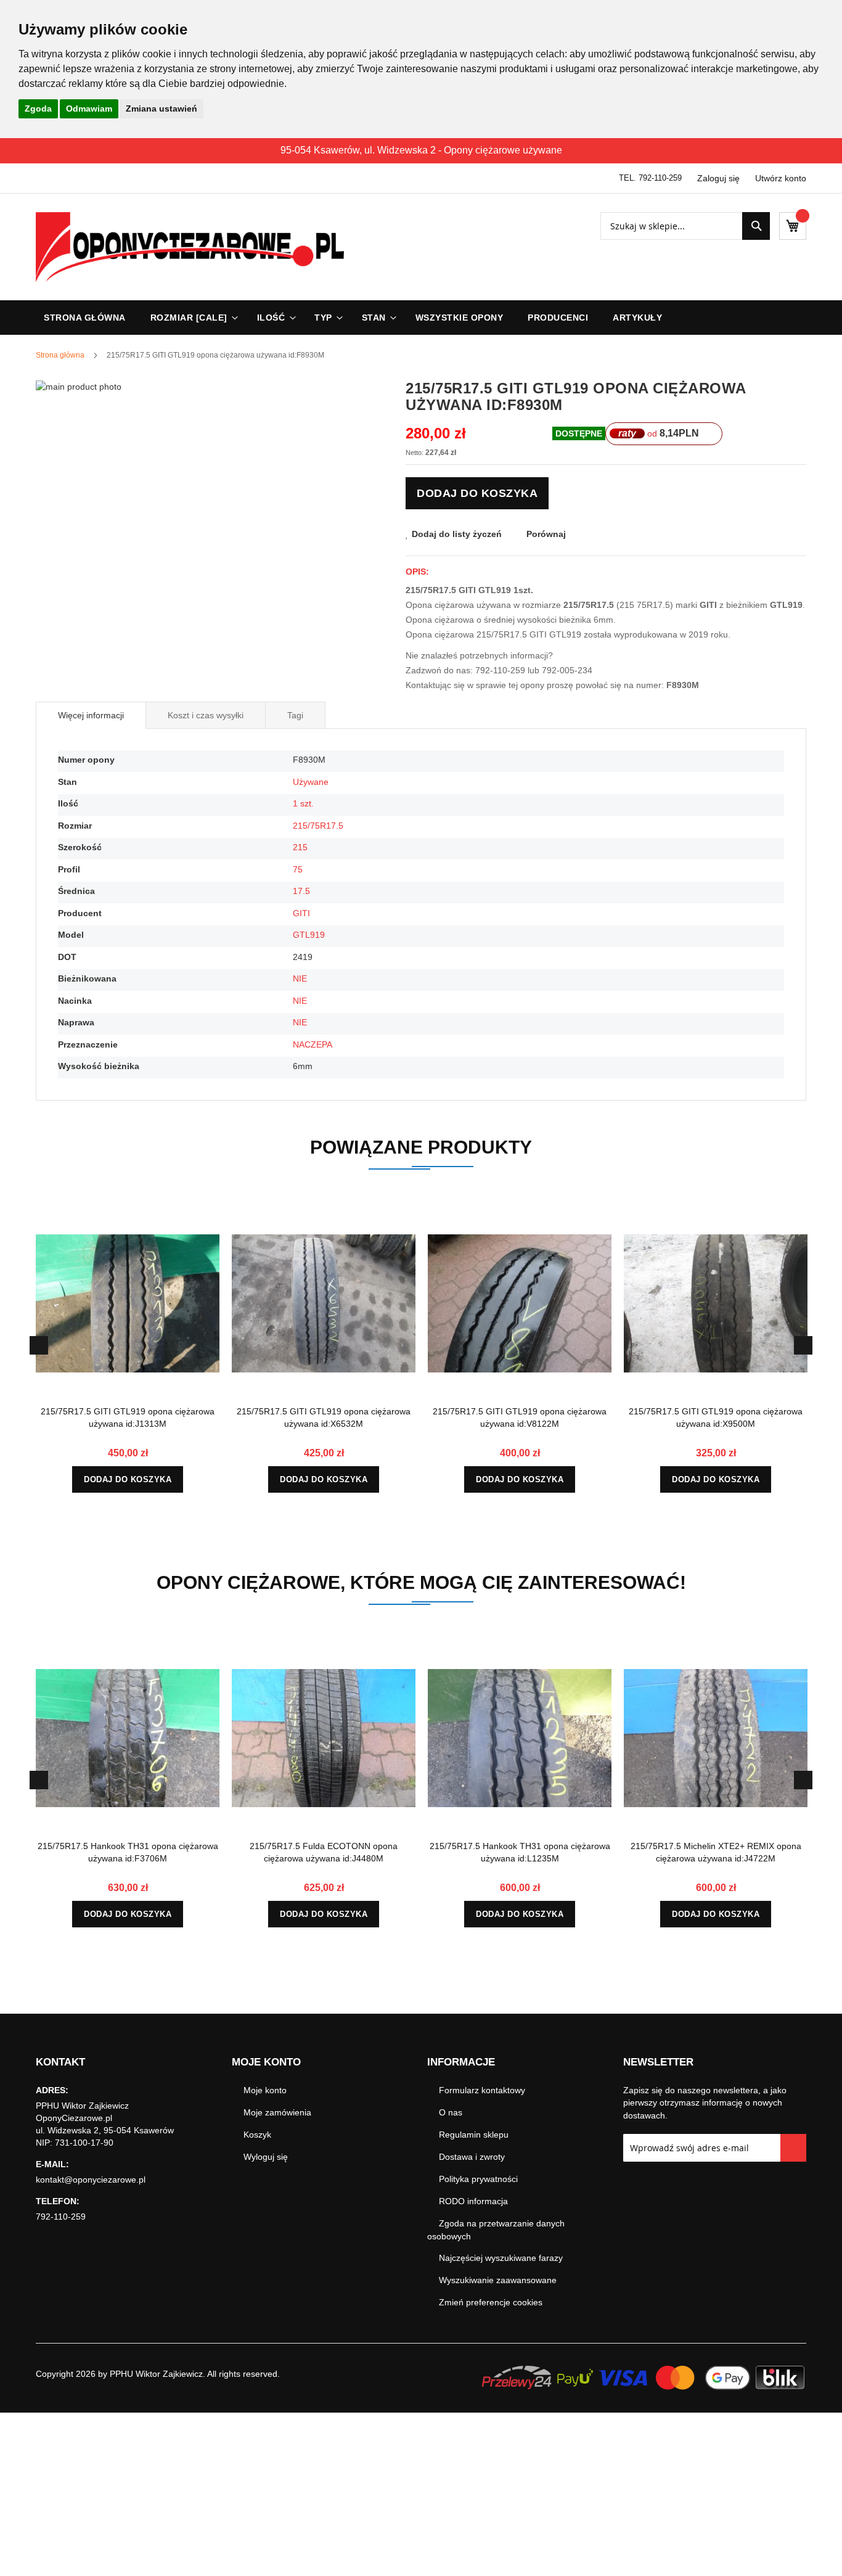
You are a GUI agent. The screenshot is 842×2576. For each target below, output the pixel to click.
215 (300, 847)
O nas (451, 2112)
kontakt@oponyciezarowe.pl (91, 2180)
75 (298, 869)
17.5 (301, 891)
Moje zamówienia (277, 2112)
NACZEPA (313, 1044)
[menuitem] (191, 318)
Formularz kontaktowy (482, 2090)
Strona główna (60, 355)
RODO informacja (473, 2201)
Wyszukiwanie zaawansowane (498, 2280)
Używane (311, 782)
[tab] (91, 715)
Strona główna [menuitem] (85, 318)
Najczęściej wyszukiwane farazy (501, 2258)
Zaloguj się (718, 178)
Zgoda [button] (38, 109)
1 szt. (303, 803)
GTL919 (309, 935)
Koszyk (257, 2135)
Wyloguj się (266, 2157)
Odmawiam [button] (89, 109)
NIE (300, 978)
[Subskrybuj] (794, 2148)
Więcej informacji (91, 715)
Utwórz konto (781, 178)
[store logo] (190, 247)
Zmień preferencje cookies (491, 2302)
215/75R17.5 (318, 826)
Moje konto (265, 2090)
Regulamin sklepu (474, 2135)
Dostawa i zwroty (472, 2157)
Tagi (295, 715)
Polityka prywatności (478, 2179)
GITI (301, 913)
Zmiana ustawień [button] (161, 109)
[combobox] (685, 226)
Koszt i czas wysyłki (206, 715)
